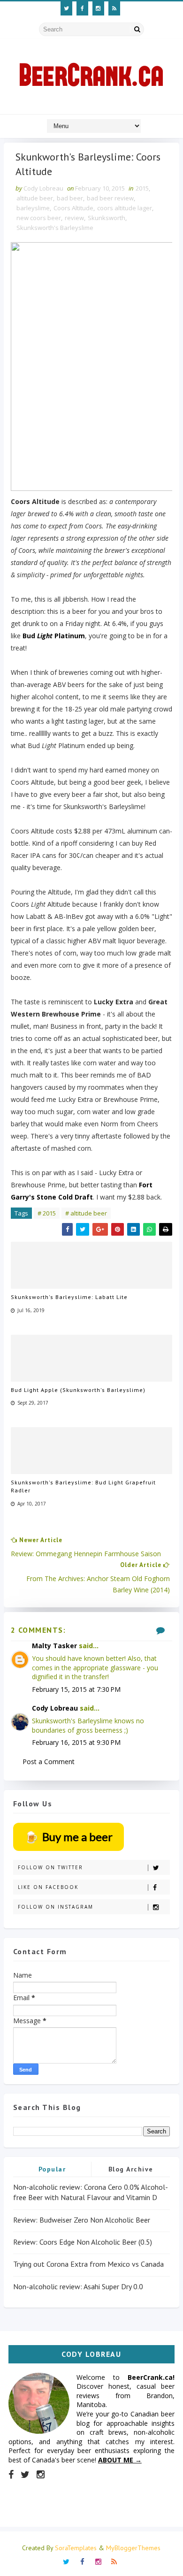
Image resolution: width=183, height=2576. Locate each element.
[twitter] (66, 8)
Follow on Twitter (50, 1867)
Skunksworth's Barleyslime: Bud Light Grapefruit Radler (83, 1486)
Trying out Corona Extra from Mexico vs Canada (88, 2264)
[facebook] (82, 8)
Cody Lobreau (55, 1708)
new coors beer (39, 218)
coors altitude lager (125, 208)
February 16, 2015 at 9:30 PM (76, 1742)
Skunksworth (107, 218)
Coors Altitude (73, 208)
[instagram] (98, 8)
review (74, 218)
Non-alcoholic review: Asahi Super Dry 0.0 (78, 2286)
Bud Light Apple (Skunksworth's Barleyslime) (78, 1390)
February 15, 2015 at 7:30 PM (76, 1689)
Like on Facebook (48, 1887)
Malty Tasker (54, 1646)
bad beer (70, 198)
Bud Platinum (54, 636)
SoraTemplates (76, 2548)
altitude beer (35, 198)
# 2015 (47, 1213)
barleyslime (33, 208)
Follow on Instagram (56, 1907)
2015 (142, 188)
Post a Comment (49, 1762)
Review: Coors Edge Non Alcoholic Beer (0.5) (83, 2242)
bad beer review (110, 198)
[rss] (114, 8)
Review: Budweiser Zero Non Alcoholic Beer (82, 2220)
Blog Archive (131, 2169)
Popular (52, 2169)
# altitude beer (86, 1213)
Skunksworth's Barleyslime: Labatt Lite (69, 1297)
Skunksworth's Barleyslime (55, 228)
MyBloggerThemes (133, 2548)
